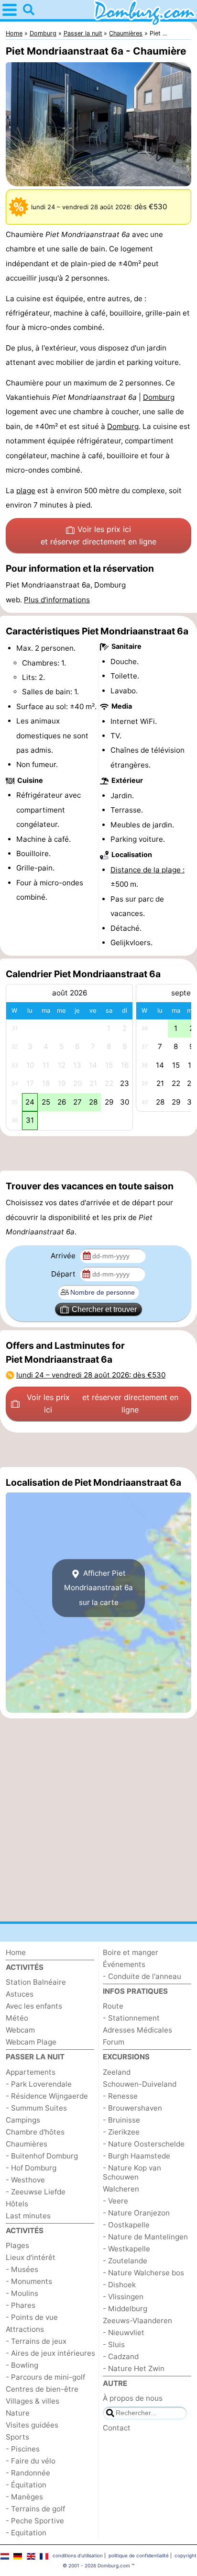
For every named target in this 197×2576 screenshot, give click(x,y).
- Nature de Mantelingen (145, 2237)
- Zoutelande (125, 2261)
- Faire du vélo (31, 2461)
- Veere (115, 2201)
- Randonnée (28, 2473)
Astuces (20, 1994)
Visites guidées (32, 2425)
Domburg (159, 397)
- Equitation (26, 2533)
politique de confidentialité (139, 2555)
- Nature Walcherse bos (143, 2273)
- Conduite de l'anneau (142, 1976)
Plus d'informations (57, 600)
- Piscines (23, 2449)
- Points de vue (32, 2317)
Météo (17, 2018)
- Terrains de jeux (36, 2341)
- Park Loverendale (39, 2084)
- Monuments (29, 2281)
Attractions (25, 2329)
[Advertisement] (98, 1153)
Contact (117, 2428)
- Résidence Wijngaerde (47, 2096)
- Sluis (114, 2344)
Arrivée (64, 1256)
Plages (17, 2245)
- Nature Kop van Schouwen (132, 2172)
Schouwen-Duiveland (140, 2084)
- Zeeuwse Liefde (36, 2192)
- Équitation (26, 2485)
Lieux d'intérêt (31, 2257)
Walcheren (121, 2189)
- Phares (21, 2305)
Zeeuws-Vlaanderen (137, 2321)
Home (16, 1952)
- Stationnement (131, 2018)
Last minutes (28, 2216)
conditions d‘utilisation (78, 2555)
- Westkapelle (126, 2249)
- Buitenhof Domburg (42, 2156)
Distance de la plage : (148, 870)
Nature (18, 2413)
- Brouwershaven (132, 2108)
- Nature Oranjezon (136, 2213)
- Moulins (22, 2293)
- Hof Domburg (31, 2168)
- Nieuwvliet (124, 2333)
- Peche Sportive (35, 2521)
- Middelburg (125, 2309)
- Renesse (120, 2096)
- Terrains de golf (35, 2509)
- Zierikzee (121, 2132)
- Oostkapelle (126, 2225)
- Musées (22, 2269)
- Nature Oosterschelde (144, 2144)
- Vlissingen (123, 2297)
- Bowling (22, 2365)
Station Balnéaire (36, 1982)
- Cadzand (121, 2356)
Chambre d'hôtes (35, 2132)
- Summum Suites (36, 2108)
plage (26, 491)
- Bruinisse (121, 2120)
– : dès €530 (91, 1375)
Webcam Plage (31, 2042)
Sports (17, 2437)
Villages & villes (33, 2401)
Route (113, 2006)
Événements (124, 1964)
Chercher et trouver (104, 1309)
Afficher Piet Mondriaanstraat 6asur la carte (98, 1588)
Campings (23, 2120)
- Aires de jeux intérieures (50, 2353)
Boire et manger (131, 1952)
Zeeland (117, 2072)
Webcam (20, 2030)
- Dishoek (119, 2285)
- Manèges (24, 2497)
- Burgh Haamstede (137, 2156)
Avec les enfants (34, 2006)
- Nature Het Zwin (134, 2368)
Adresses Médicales (137, 2030)
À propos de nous (133, 2398)
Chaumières (27, 2144)
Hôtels (17, 2204)
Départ (64, 1274)
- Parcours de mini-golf (45, 2377)
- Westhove (25, 2180)
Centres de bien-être (42, 2389)
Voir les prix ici (98, 535)
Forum (114, 2042)
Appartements (31, 2072)
